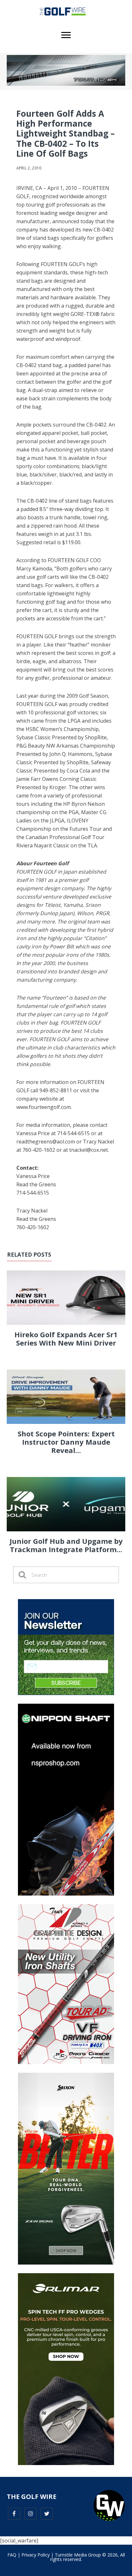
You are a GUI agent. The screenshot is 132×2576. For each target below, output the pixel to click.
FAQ (12, 2555)
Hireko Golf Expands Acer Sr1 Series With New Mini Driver (66, 1339)
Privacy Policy (36, 2555)
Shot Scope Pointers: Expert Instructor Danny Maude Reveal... (66, 1442)
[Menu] (66, 35)
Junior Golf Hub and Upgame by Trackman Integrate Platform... (66, 1545)
